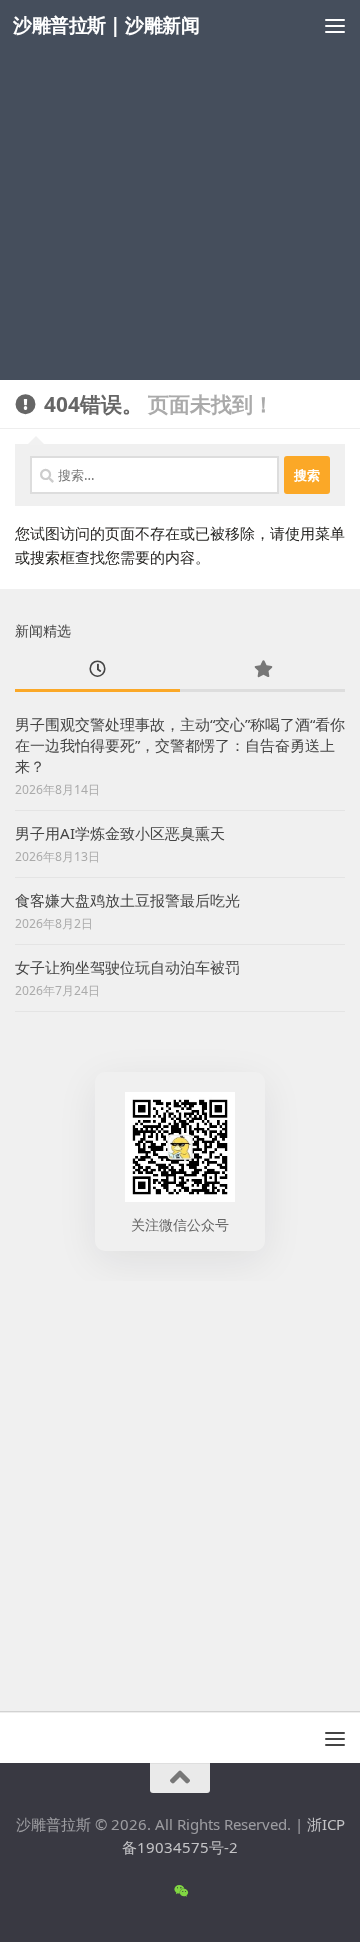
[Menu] (335, 25)
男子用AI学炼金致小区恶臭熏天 (120, 833)
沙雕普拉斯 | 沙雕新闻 (106, 24)
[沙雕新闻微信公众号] (180, 1891)
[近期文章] (97, 670)
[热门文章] (262, 670)
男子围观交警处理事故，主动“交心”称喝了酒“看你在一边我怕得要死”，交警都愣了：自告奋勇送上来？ (180, 745)
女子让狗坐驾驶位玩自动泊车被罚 (127, 967)
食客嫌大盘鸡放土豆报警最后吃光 (127, 900)
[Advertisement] (180, 190)
